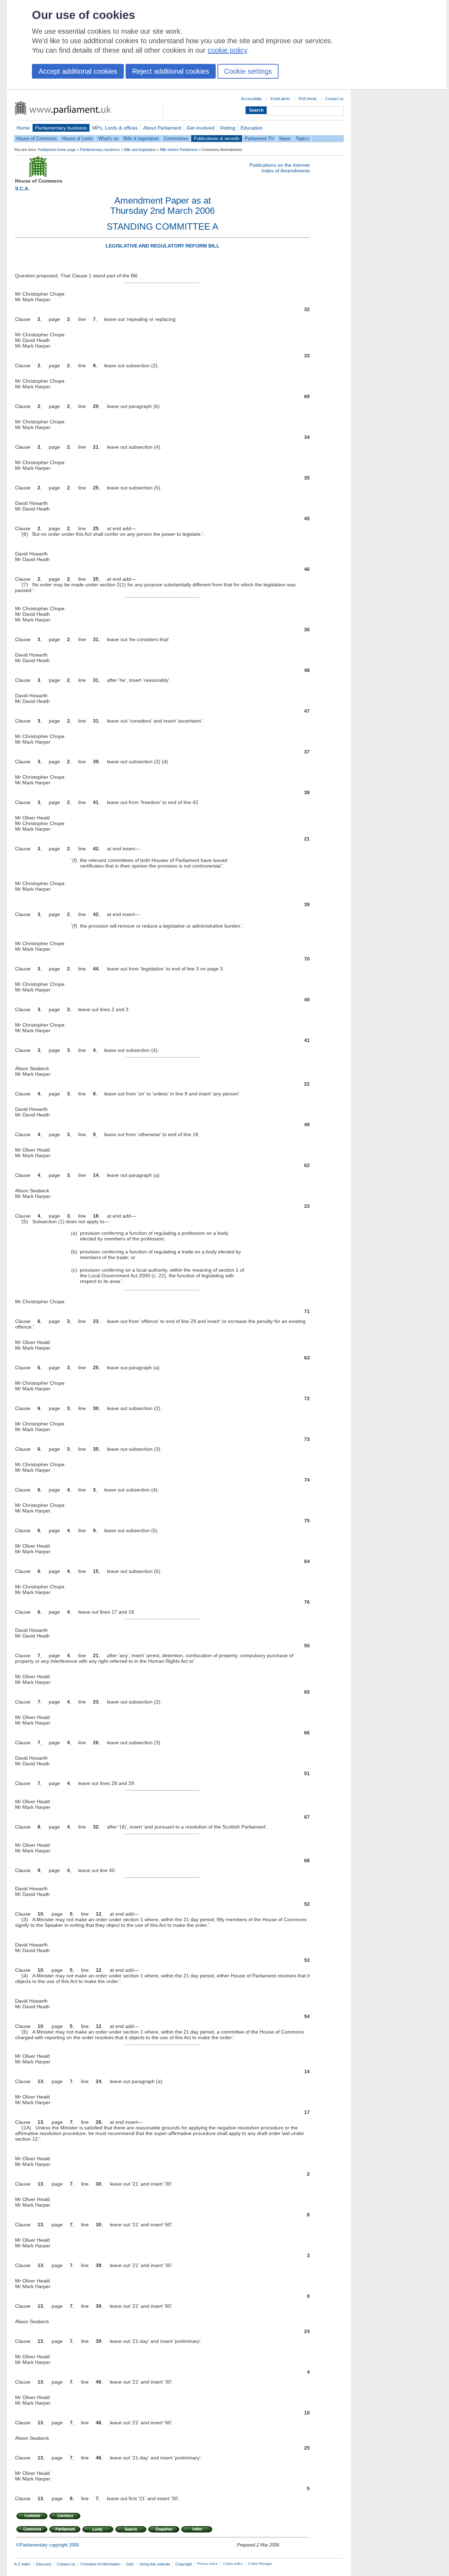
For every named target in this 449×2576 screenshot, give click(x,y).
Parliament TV (259, 139)
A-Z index (22, 2564)
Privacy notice (207, 2564)
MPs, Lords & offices (115, 128)
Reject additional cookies (171, 71)
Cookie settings (248, 71)
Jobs (130, 2564)
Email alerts (280, 99)
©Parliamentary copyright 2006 (48, 2545)
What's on (108, 139)
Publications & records (217, 139)
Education (252, 128)
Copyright (184, 2564)
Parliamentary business (61, 128)
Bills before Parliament (179, 150)
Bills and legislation (140, 150)
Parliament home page (57, 150)
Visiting (227, 128)
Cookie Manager (260, 2564)
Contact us (334, 99)
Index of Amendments (286, 171)
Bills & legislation (141, 139)
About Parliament (162, 128)
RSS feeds (308, 99)
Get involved (200, 128)
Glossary (44, 2564)
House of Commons (37, 139)
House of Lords (78, 139)
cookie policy (227, 50)
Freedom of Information (100, 2564)
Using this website (155, 2564)
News (285, 139)
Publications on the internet (280, 165)
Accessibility (252, 99)
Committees (176, 139)
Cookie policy (233, 2564)
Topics (302, 139)
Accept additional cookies (78, 71)
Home (23, 128)
